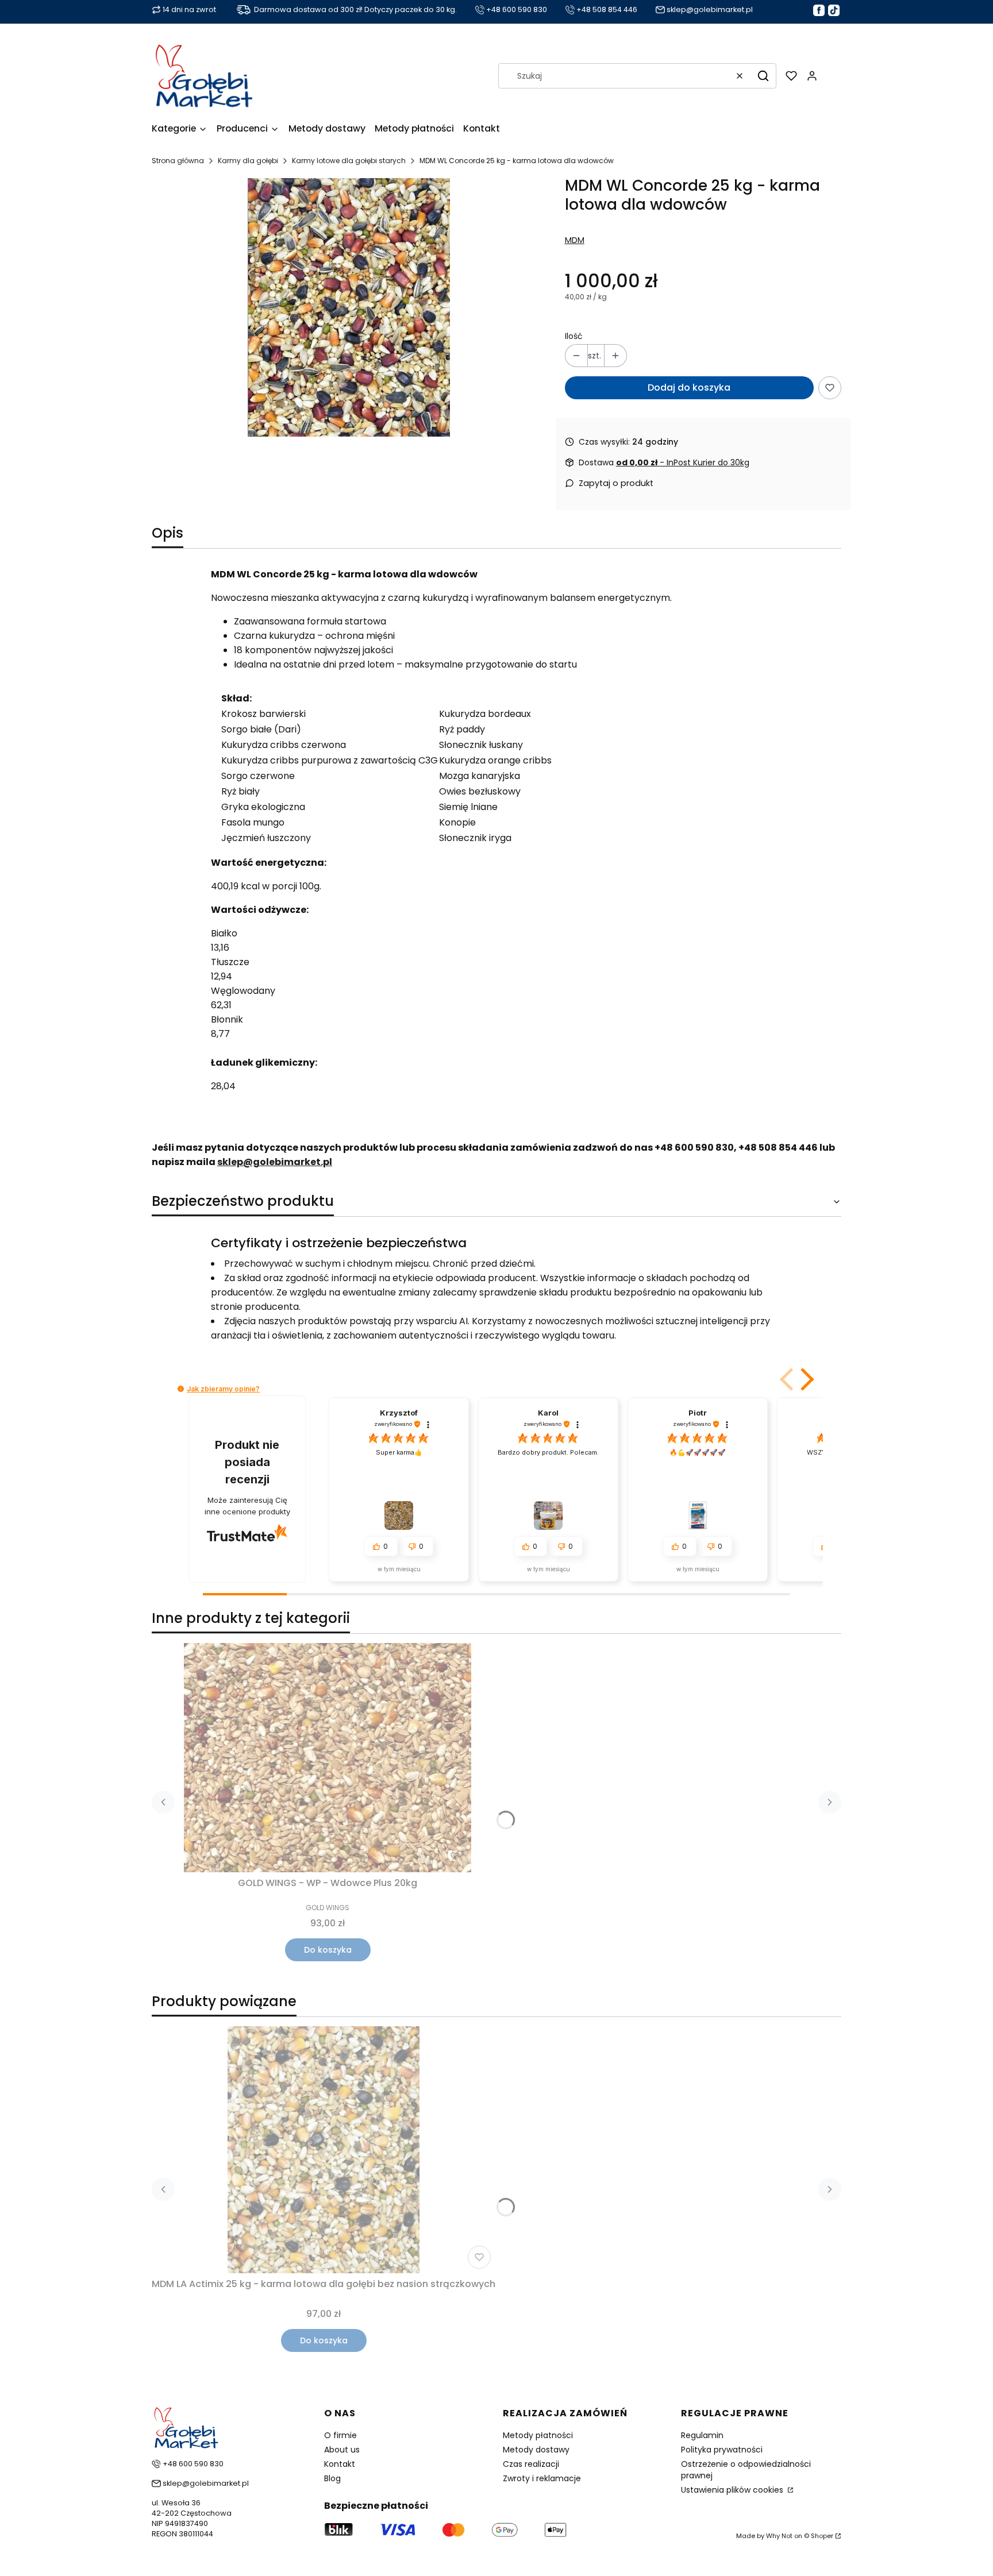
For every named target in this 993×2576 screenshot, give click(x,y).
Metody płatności (538, 2435)
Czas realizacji (531, 2464)
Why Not (779, 2536)
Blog (332, 2478)
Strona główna (178, 161)
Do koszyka (328, 1950)
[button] (763, 76)
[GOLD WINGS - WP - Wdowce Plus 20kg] (328, 1758)
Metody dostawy (536, 2450)
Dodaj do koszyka (689, 387)
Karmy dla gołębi (248, 161)
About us (342, 2450)
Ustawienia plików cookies (733, 2490)
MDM (575, 240)
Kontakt (340, 2464)
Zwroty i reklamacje (542, 2478)
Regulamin (702, 2435)
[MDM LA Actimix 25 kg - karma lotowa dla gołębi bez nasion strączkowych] (324, 2150)
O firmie (340, 2435)
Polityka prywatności (722, 2450)
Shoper (822, 2536)
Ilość (574, 336)
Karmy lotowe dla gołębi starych (349, 161)
